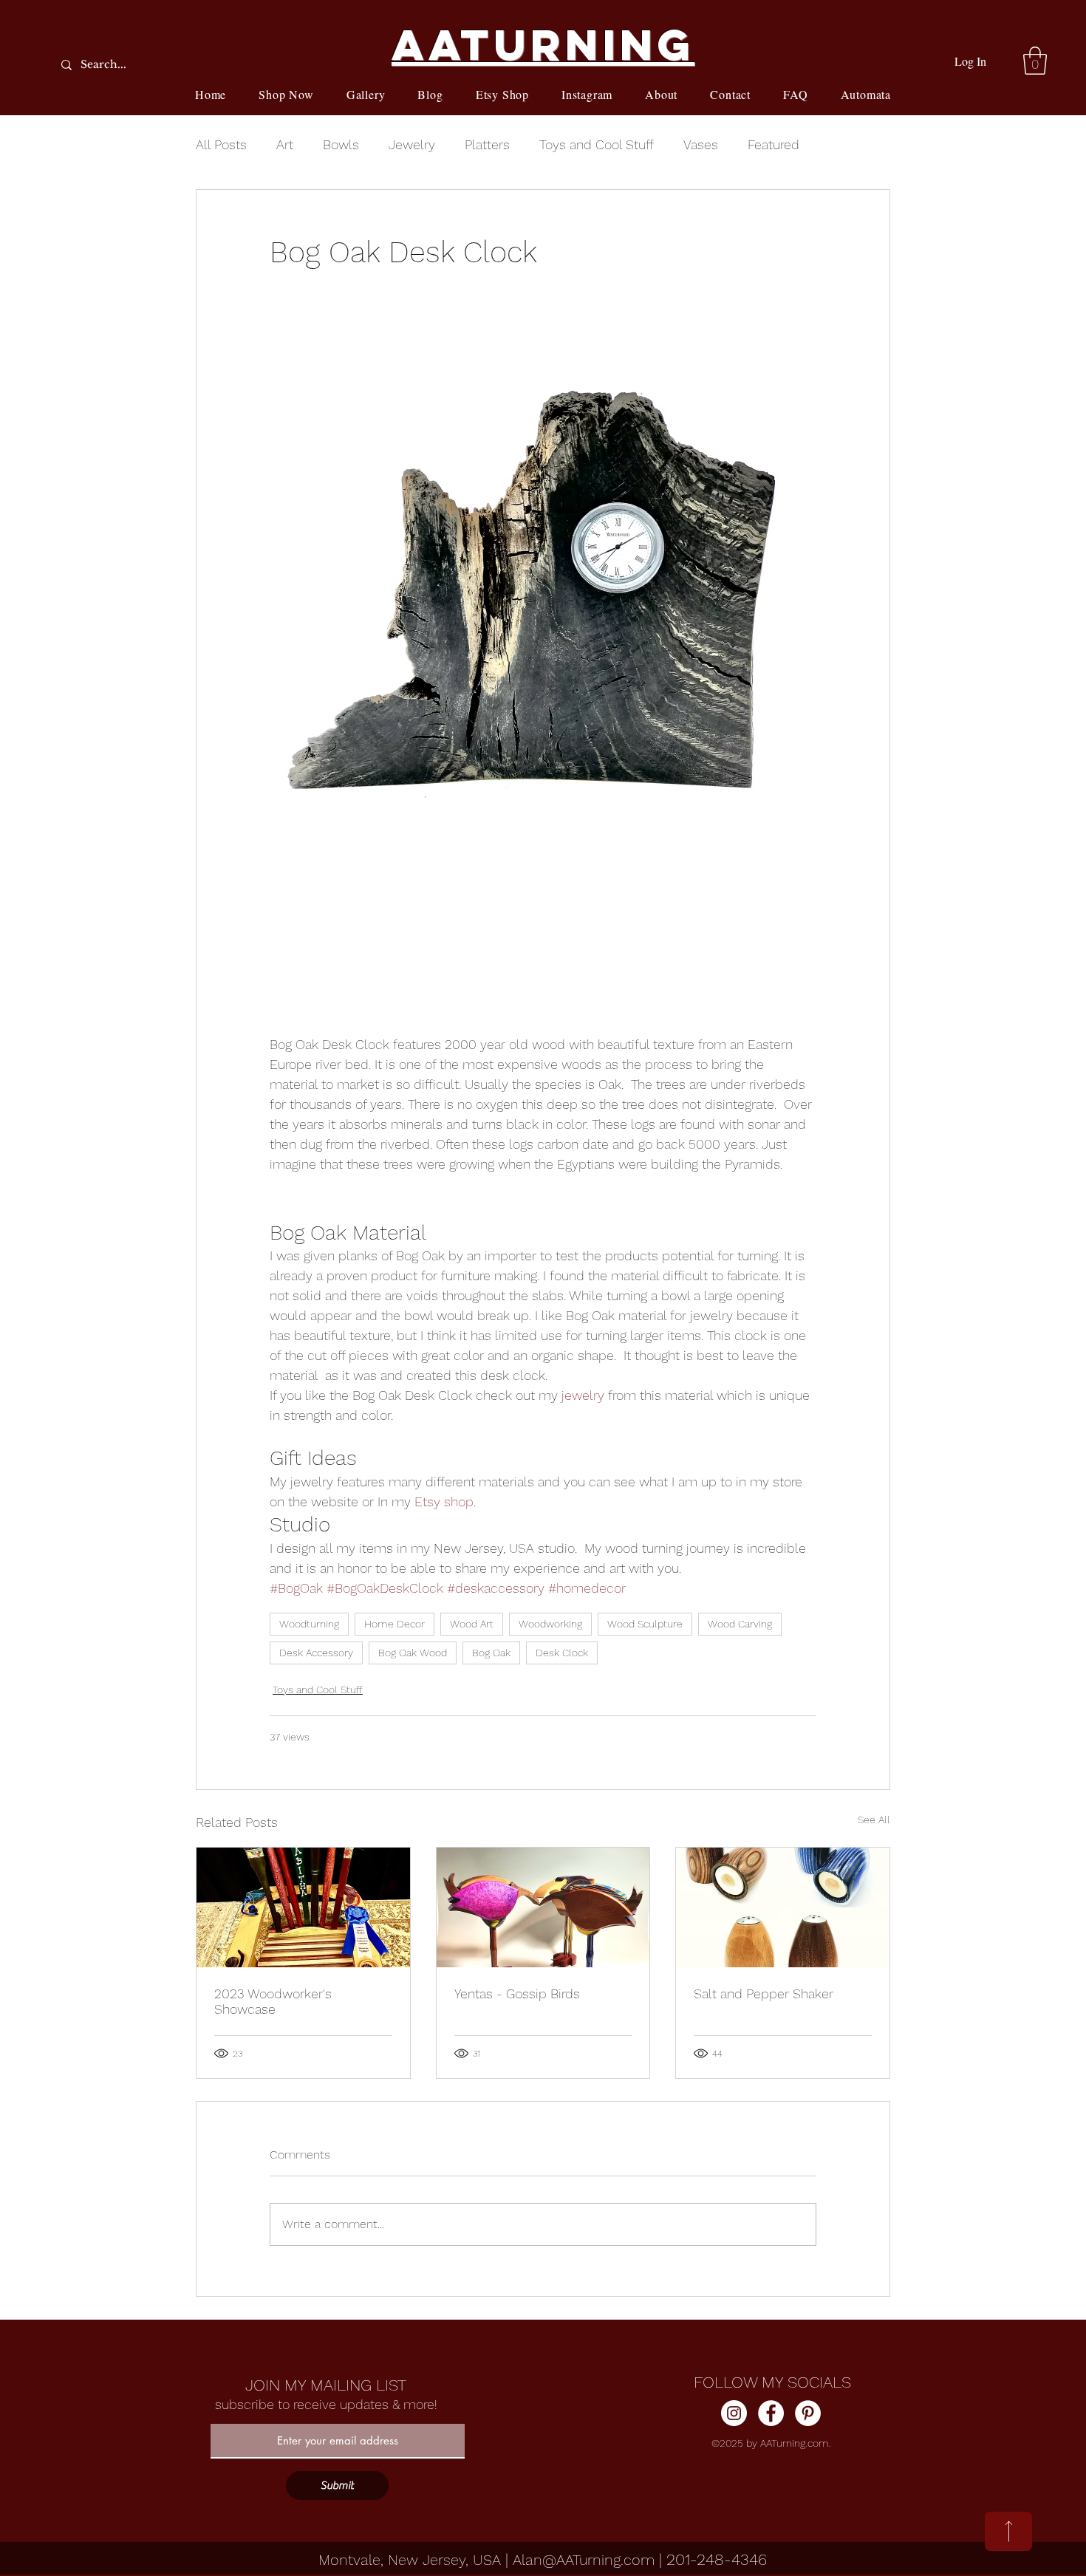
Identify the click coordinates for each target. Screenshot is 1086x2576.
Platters (487, 144)
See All (874, 1820)
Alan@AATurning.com (584, 2560)
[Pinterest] (808, 2413)
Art (285, 144)
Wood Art (472, 1624)
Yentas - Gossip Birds (517, 1994)
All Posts (221, 144)
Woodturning (309, 1624)
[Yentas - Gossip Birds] (543, 1907)
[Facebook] (771, 2413)
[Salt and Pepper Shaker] (783, 1907)
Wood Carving (740, 1624)
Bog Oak (491, 1653)
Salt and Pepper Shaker (764, 1994)
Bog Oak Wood (413, 1653)
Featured (773, 144)
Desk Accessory (316, 1653)
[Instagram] (734, 2413)
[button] (1035, 61)
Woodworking (550, 1624)
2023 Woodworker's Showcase (273, 2001)
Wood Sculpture (645, 1624)
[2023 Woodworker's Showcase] (303, 1907)
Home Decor (395, 1624)
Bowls (341, 144)
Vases (701, 144)
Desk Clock (562, 1653)
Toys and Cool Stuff (597, 144)
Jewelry (412, 144)
